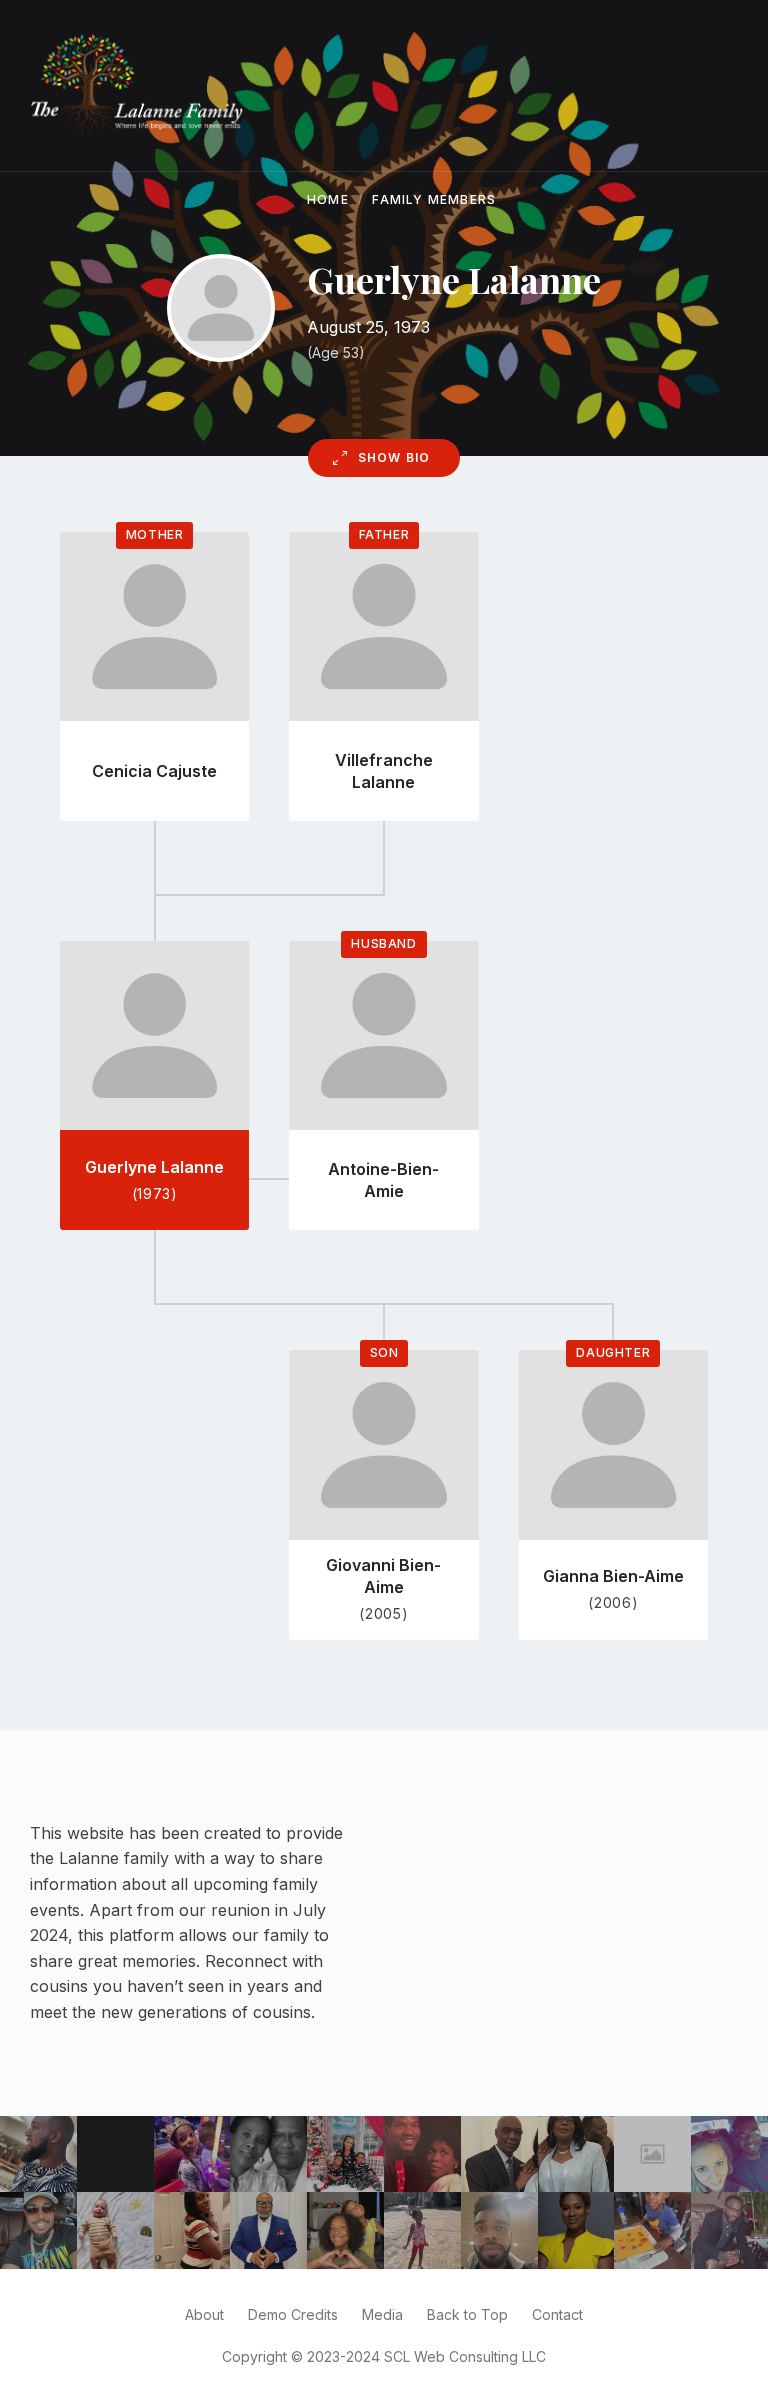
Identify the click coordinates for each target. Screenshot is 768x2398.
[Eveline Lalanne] (652, 2154)
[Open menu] (713, 86)
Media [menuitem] (382, 2314)
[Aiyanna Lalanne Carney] (345, 2230)
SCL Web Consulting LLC (465, 2356)
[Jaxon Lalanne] (115, 2230)
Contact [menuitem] (557, 2314)
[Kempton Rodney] (729, 2230)
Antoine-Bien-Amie (383, 1180)
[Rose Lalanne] (268, 2154)
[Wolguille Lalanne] (576, 2154)
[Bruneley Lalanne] (576, 2230)
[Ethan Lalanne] (192, 2154)
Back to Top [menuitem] (467, 2314)
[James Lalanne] (268, 2230)
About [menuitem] (204, 2314)
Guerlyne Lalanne (154, 1167)
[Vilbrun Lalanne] (422, 2154)
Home (328, 199)
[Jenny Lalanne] (729, 2154)
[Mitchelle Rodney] (192, 2230)
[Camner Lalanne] (499, 2154)
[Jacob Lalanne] (652, 2230)
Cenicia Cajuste (154, 771)
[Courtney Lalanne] (345, 2154)
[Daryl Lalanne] (499, 2230)
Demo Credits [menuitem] (293, 2314)
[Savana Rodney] (422, 2230)
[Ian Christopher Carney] (38, 2230)
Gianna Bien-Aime (613, 1576)
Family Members (434, 199)
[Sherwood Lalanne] (38, 2154)
